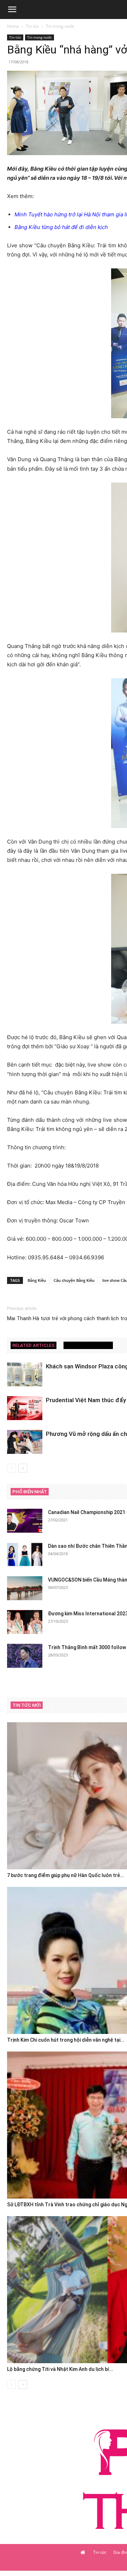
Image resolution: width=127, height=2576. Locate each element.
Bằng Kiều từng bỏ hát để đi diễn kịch (61, 227)
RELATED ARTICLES (34, 1345)
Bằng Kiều (37, 1280)
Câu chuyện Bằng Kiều (74, 1280)
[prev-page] (11, 1468)
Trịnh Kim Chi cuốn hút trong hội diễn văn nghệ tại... (66, 2040)
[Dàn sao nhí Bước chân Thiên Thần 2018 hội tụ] (25, 1555)
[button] (12, 9)
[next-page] (23, 1468)
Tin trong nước (60, 26)
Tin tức (32, 26)
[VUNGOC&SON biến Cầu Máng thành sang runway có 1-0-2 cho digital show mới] (25, 1588)
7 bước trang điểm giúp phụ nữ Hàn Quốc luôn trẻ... (66, 1875)
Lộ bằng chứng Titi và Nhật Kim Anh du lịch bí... (60, 2369)
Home (13, 26)
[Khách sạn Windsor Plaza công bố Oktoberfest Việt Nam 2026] (25, 1375)
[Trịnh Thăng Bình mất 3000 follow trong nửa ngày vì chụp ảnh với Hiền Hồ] (25, 1656)
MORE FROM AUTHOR (88, 1345)
